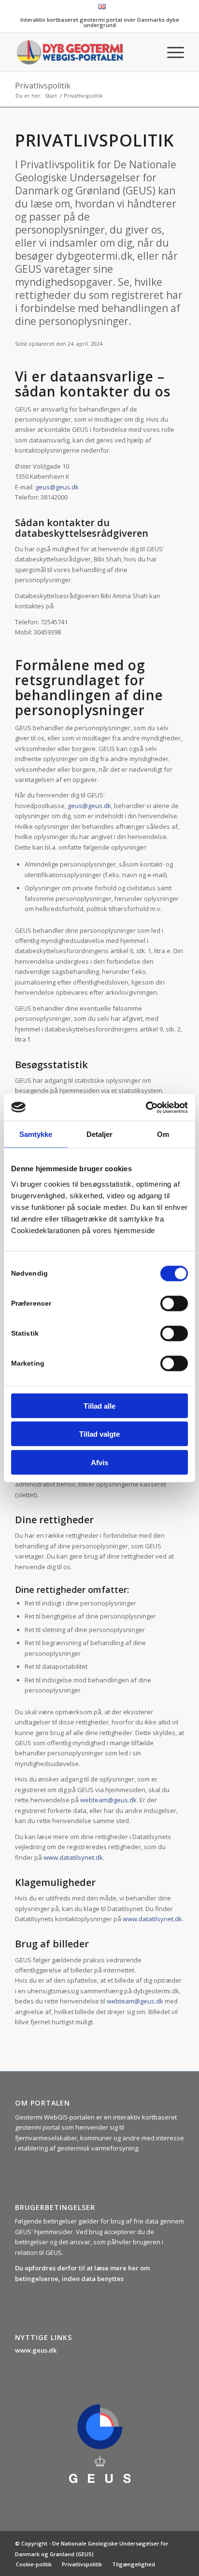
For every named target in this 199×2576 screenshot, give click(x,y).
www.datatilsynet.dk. (74, 1857)
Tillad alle (99, 1406)
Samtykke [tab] (36, 1134)
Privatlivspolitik (43, 86)
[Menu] (171, 52)
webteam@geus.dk (108, 1800)
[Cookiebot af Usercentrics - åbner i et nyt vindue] (146, 1107)
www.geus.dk (36, 2350)
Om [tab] (163, 1134)
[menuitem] (102, 7)
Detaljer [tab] (100, 1134)
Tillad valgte (99, 1434)
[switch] (174, 1303)
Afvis (99, 1462)
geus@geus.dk (57, 487)
